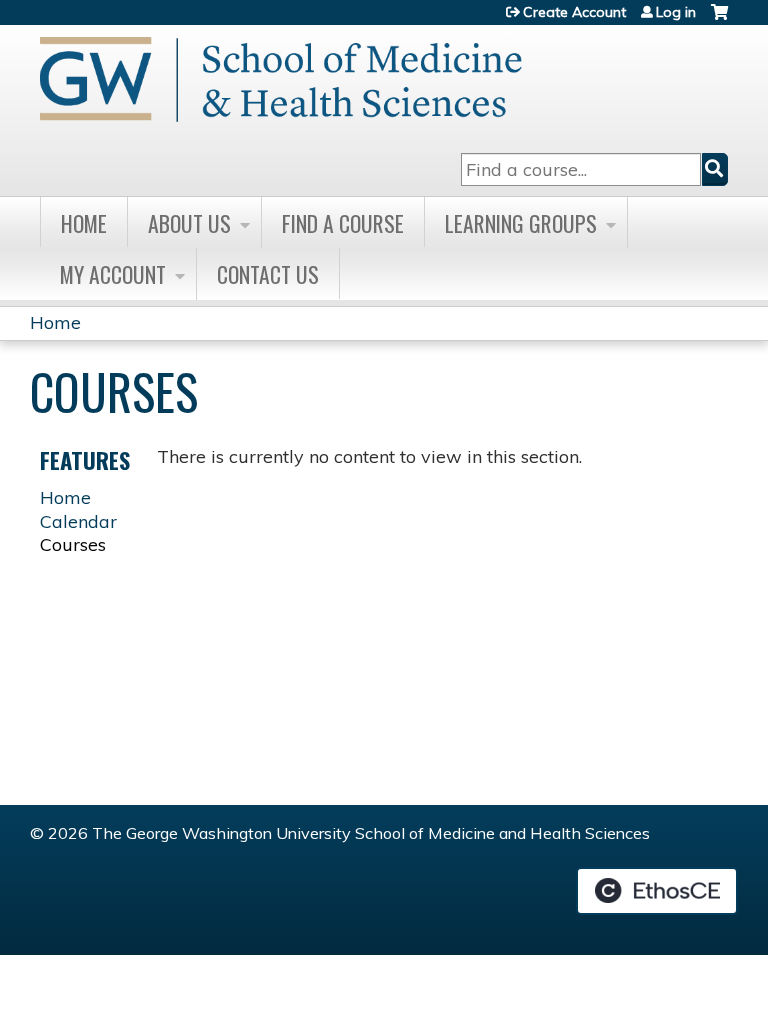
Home (84, 223)
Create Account (574, 12)
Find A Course (343, 223)
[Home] (281, 79)
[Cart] (719, 19)
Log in (676, 12)
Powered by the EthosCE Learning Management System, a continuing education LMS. (657, 891)
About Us (189, 223)
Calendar (78, 521)
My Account (113, 274)
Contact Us (268, 274)
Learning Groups (521, 223)
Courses (73, 544)
